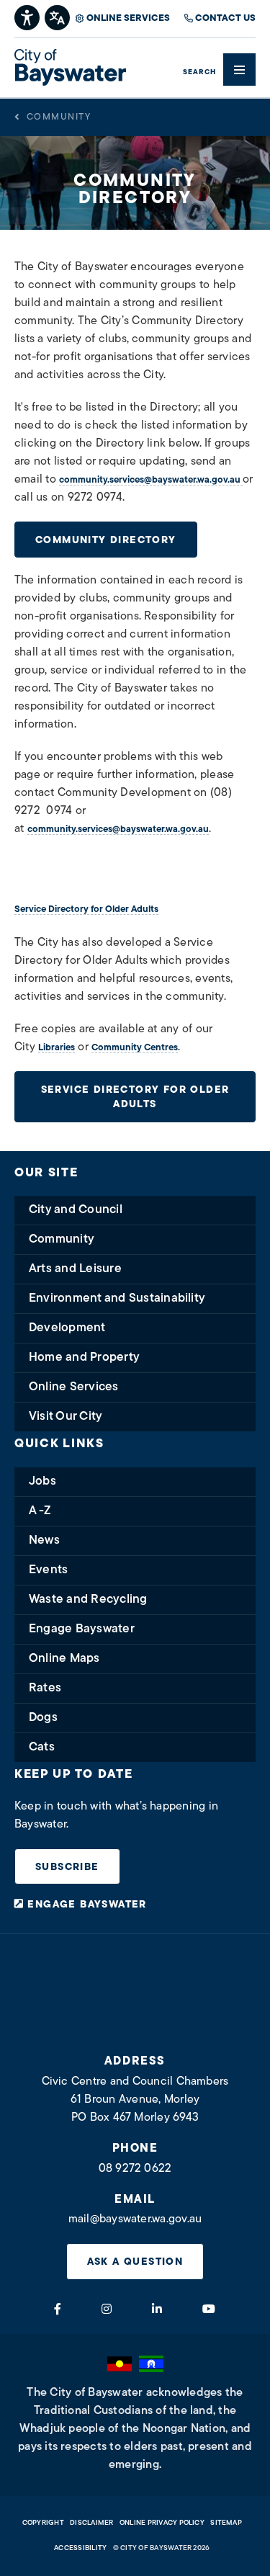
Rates (45, 1688)
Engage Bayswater (82, 1629)
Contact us (225, 18)
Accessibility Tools (28, 16)
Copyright (43, 2523)
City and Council (76, 1210)
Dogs (43, 1718)
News (44, 1540)
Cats (42, 1747)
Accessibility (80, 2548)
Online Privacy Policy (162, 2523)
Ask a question (135, 2262)
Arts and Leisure (75, 1269)
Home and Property (84, 1358)
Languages (58, 16)
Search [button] (199, 72)
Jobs (42, 1481)
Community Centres (135, 1048)
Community (59, 117)
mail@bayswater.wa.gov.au (135, 2219)
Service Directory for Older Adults (86, 909)
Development (67, 1328)
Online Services (128, 18)
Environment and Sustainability (117, 1298)
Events (48, 1570)
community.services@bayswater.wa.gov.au (151, 480)
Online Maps (64, 1659)
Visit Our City (66, 1417)
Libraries (57, 1048)
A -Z (40, 1511)
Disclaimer (91, 2523)
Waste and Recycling (88, 1600)
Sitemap (226, 2523)
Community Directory (106, 541)
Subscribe (67, 1868)
